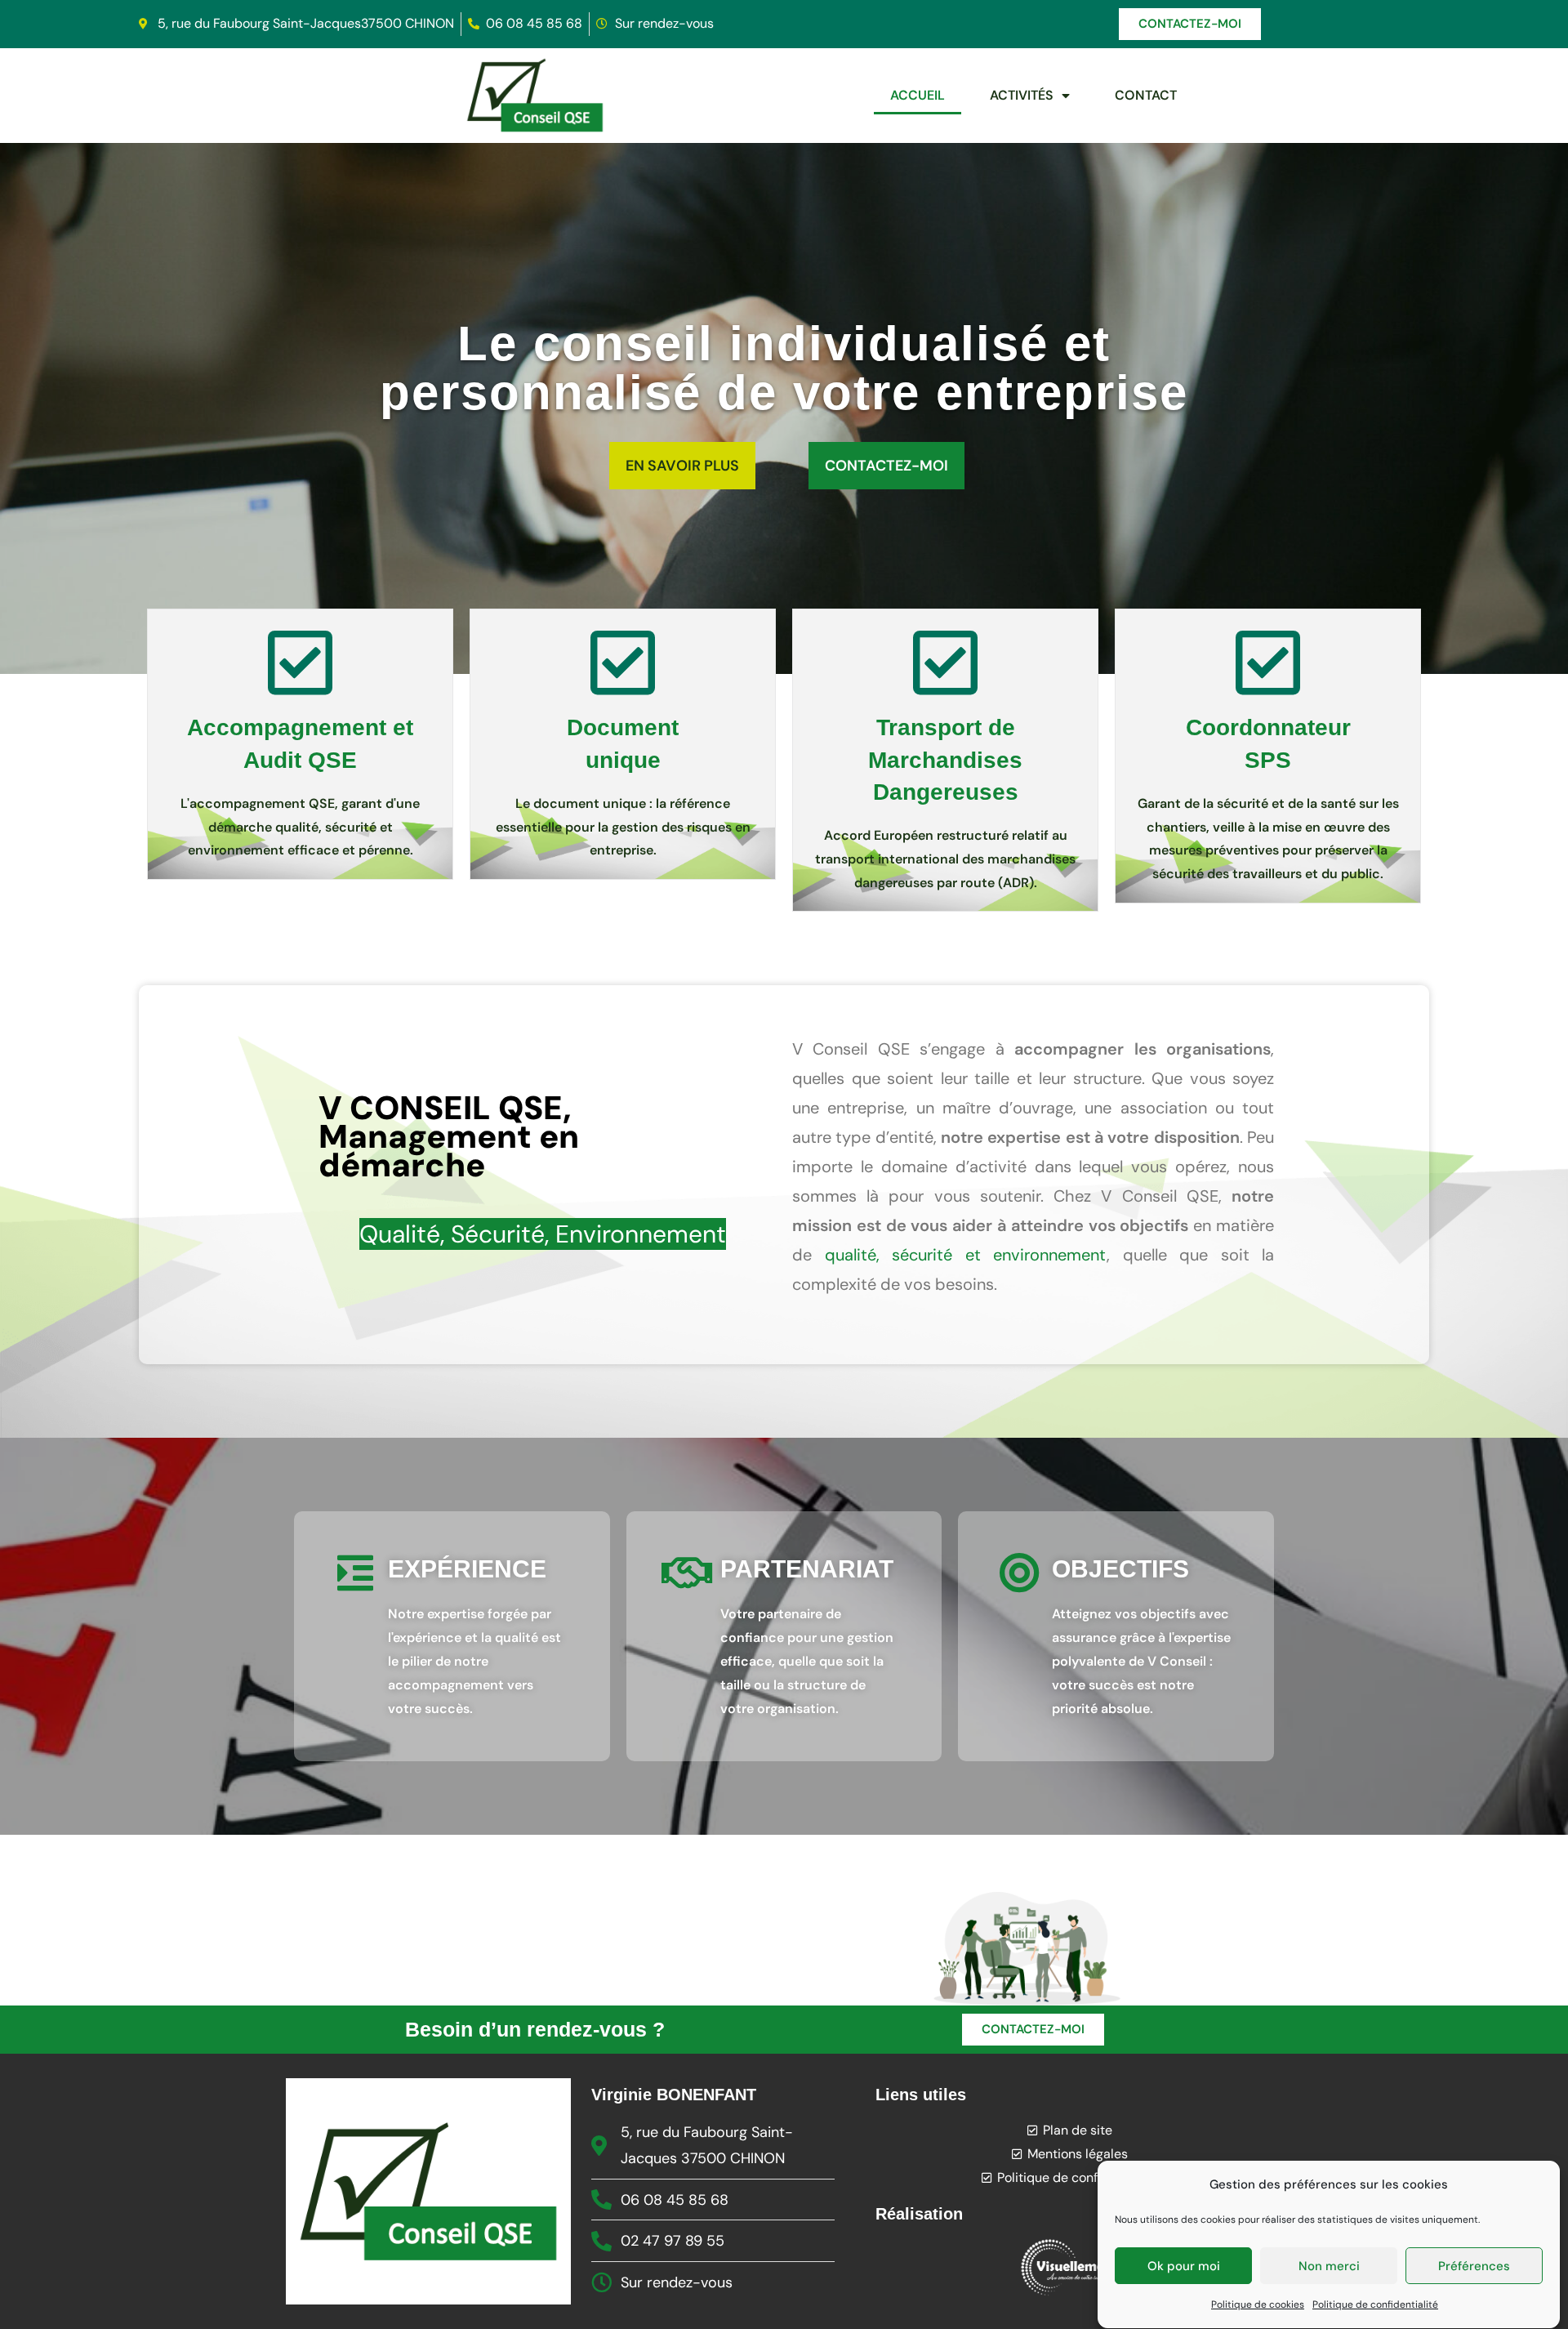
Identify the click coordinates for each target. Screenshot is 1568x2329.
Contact (1146, 95)
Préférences (1474, 2266)
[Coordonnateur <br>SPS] (1268, 663)
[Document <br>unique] (623, 663)
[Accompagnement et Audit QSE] (301, 663)
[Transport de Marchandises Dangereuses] (946, 663)
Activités (1022, 95)
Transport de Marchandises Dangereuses (945, 759)
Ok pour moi (1184, 2266)
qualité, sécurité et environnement (966, 1255)
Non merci (1329, 2266)
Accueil (918, 95)
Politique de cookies (1258, 2304)
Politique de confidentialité (1375, 2304)
